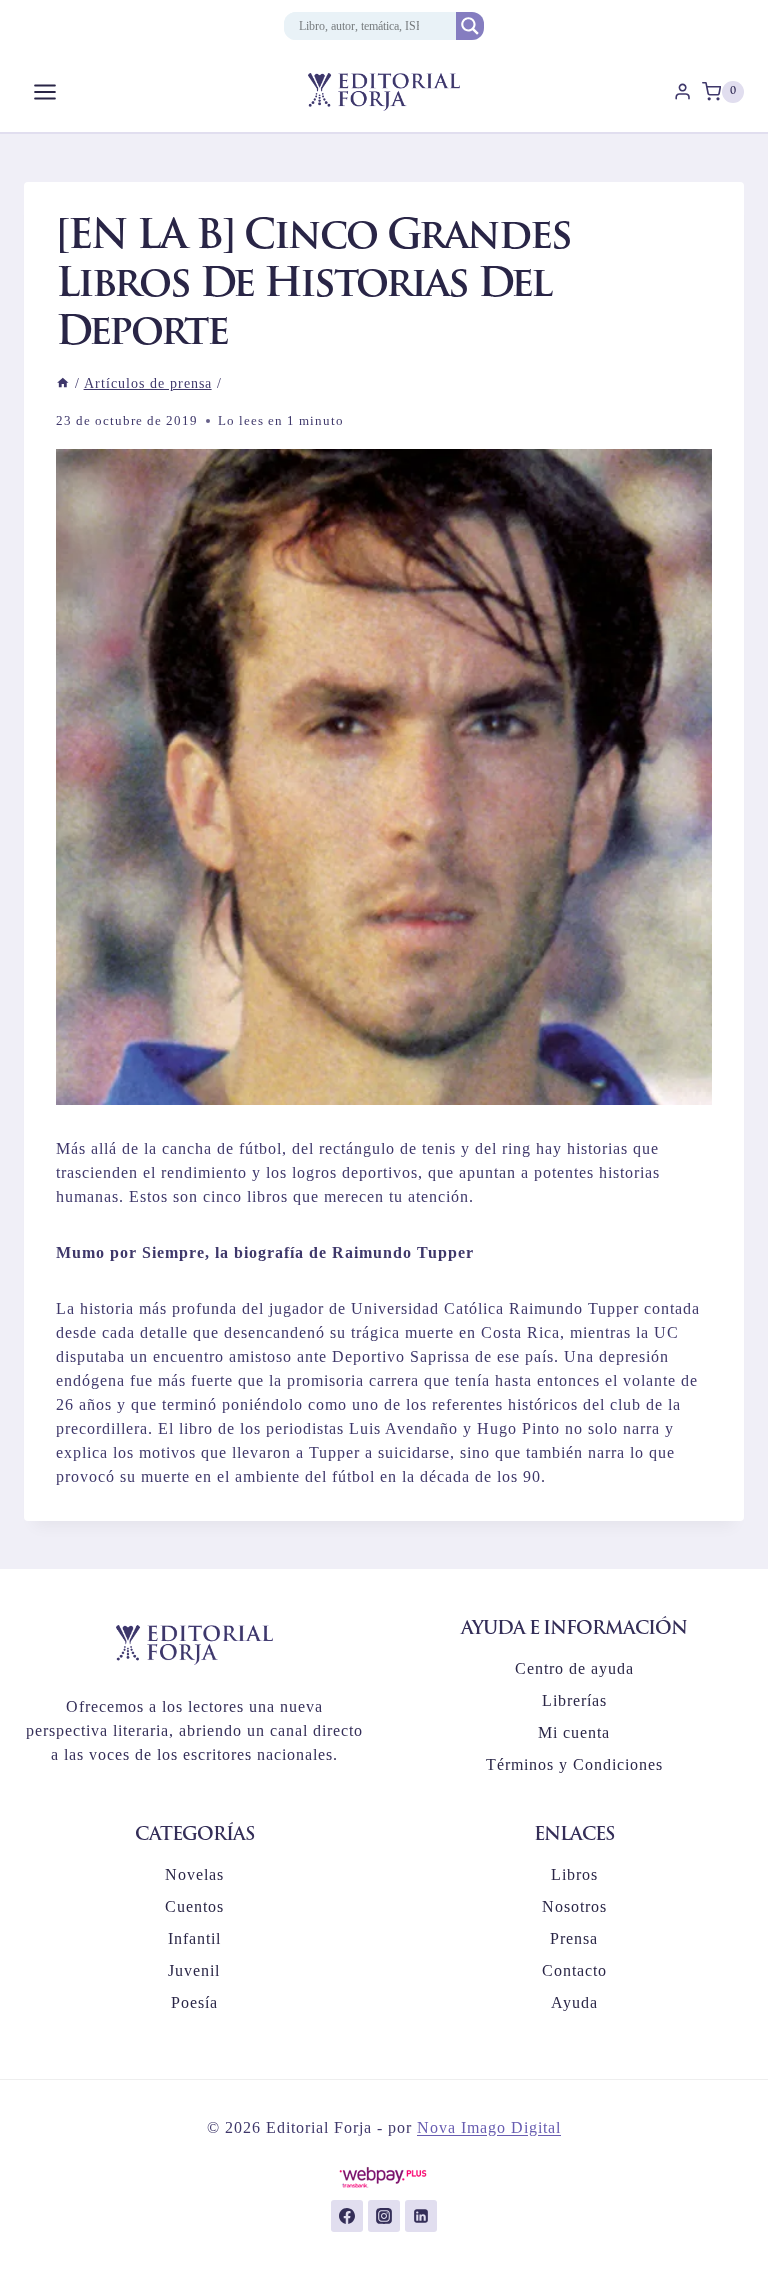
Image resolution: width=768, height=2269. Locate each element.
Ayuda (574, 2002)
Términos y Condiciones (574, 1764)
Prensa (574, 1938)
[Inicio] (63, 383)
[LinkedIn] (421, 2216)
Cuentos (194, 1906)
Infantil (194, 1938)
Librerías (574, 1700)
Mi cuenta (574, 1732)
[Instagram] (384, 2216)
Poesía (194, 2002)
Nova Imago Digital (489, 2127)
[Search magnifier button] (470, 26)
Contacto (574, 1970)
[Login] (682, 92)
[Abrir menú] (45, 91)
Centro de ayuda (574, 1668)
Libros (574, 1874)
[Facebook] (347, 2216)
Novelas (194, 1874)
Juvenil (194, 1970)
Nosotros (574, 1906)
